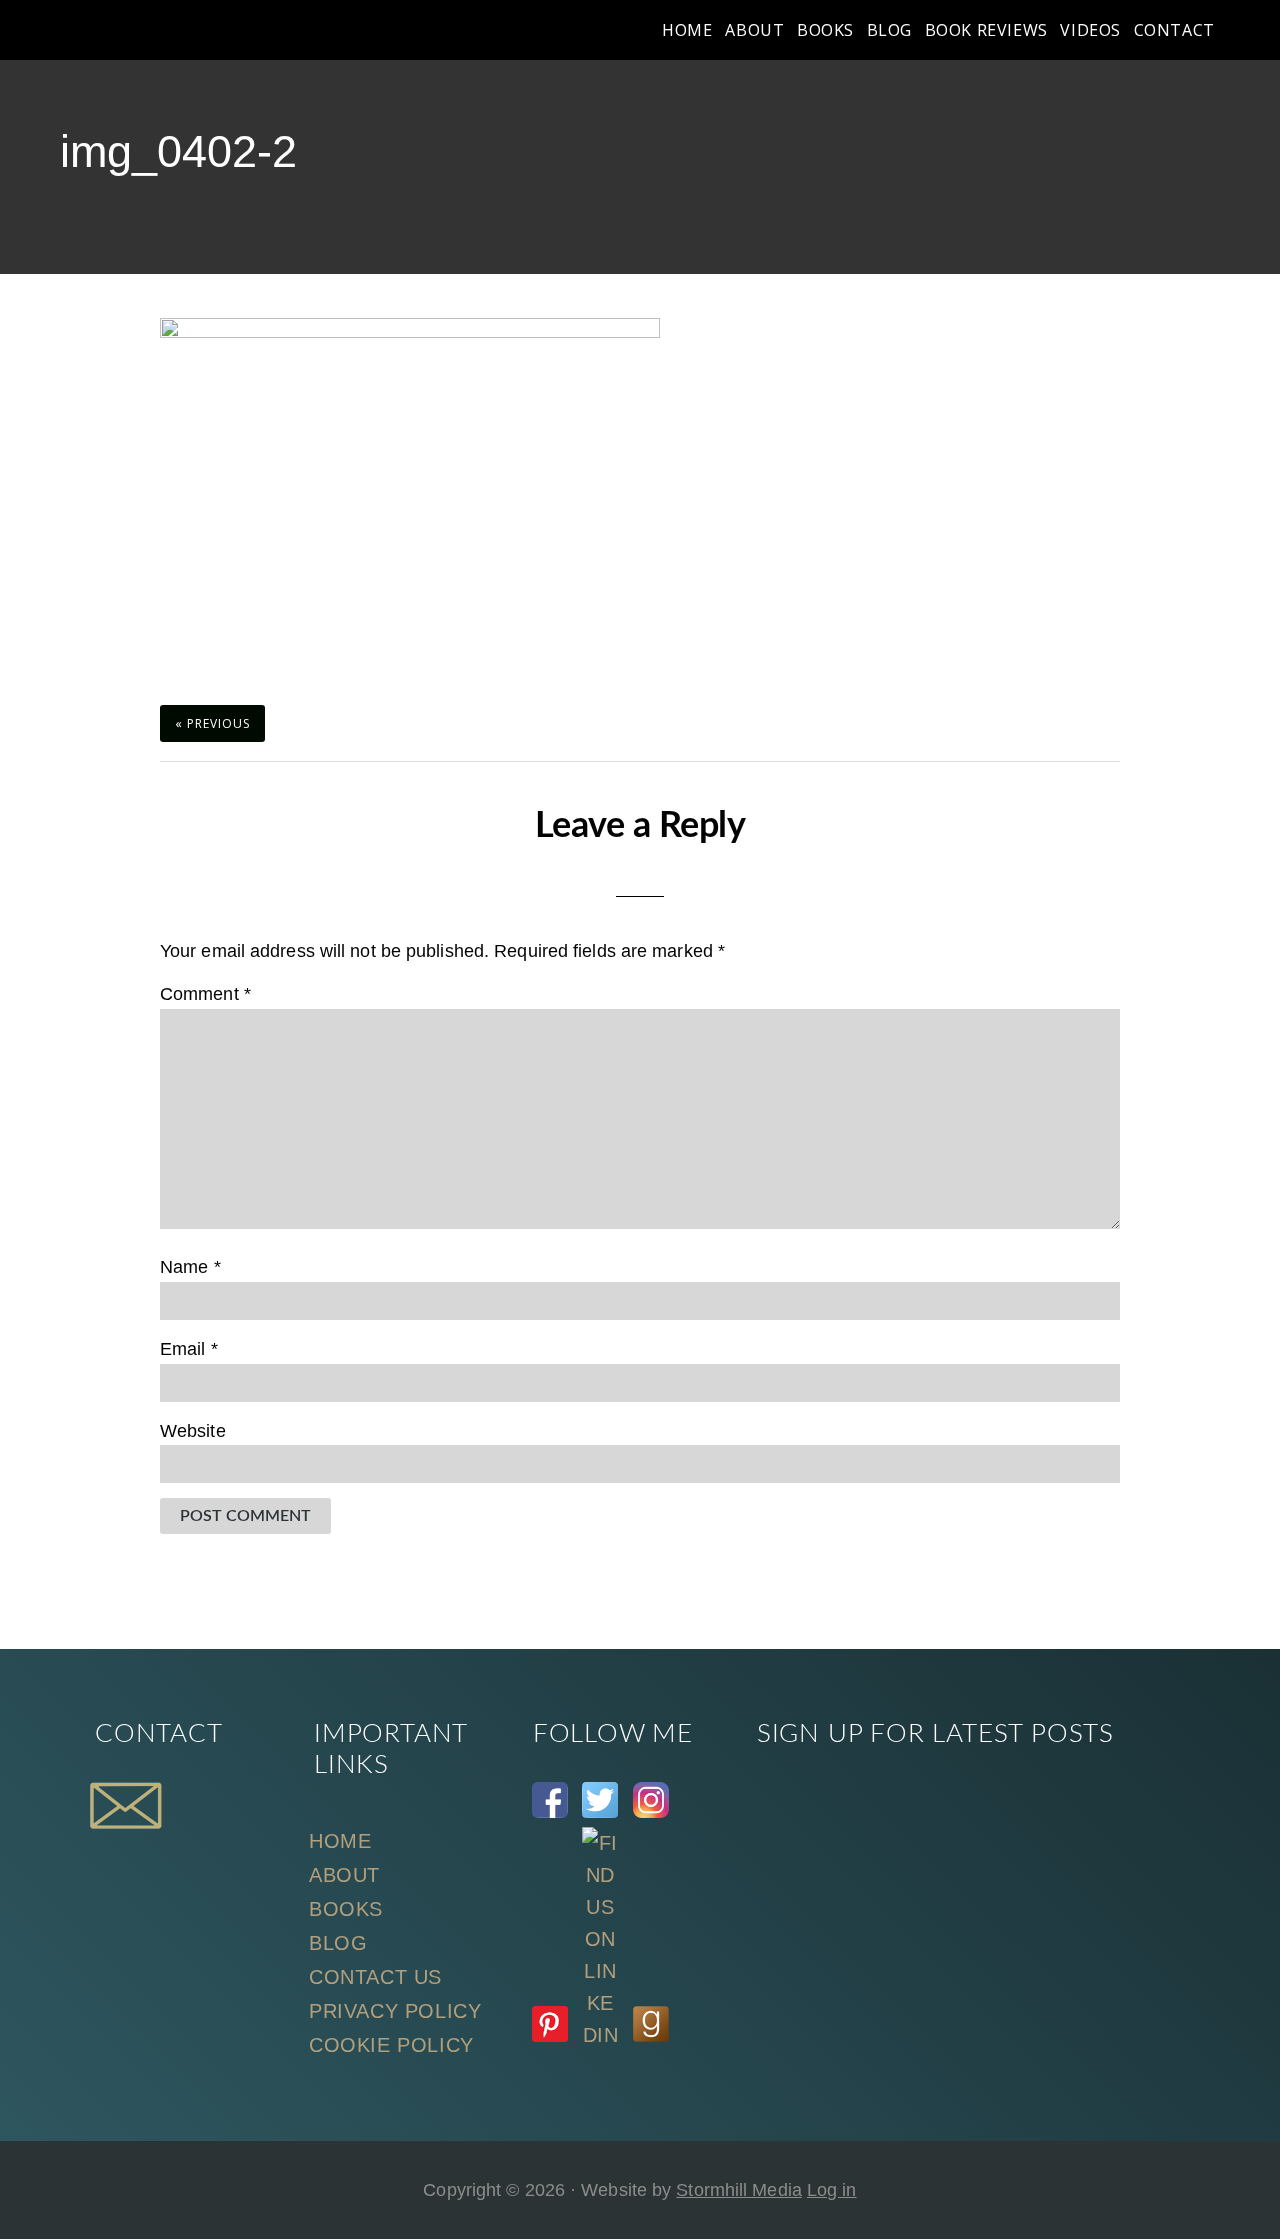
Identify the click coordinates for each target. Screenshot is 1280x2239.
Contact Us (375, 1977)
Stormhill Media (739, 2190)
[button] (1232, 30)
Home (340, 1841)
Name (190, 1267)
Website (193, 1431)
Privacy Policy (395, 2011)
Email (189, 1349)
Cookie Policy (391, 2045)
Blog (338, 1943)
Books (346, 1909)
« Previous (212, 723)
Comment (205, 994)
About (344, 1875)
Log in (832, 2190)
